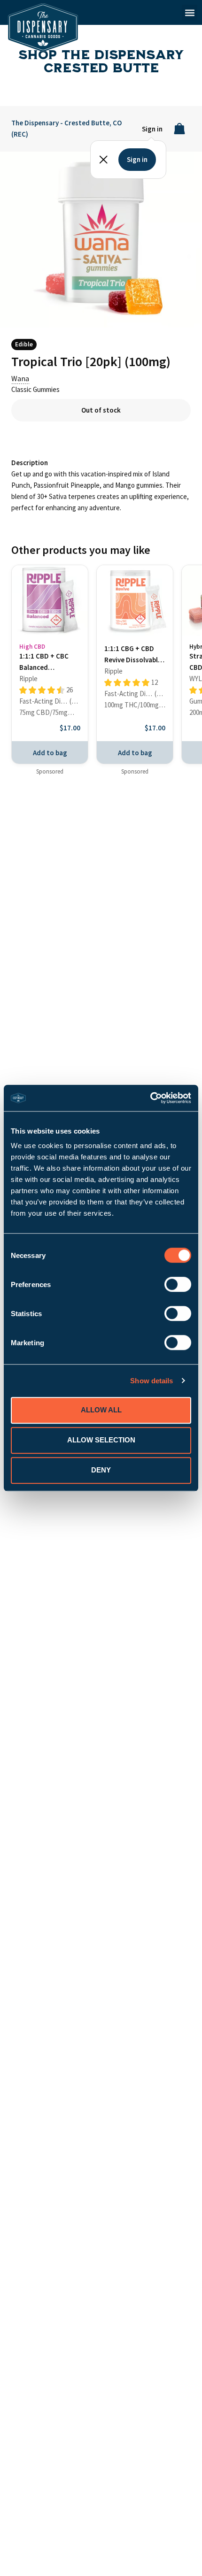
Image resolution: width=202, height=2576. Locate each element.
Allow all (101, 1410)
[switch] (178, 1284)
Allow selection (101, 1440)
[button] (190, 12)
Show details (151, 1381)
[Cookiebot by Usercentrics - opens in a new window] (150, 1098)
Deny (101, 1470)
